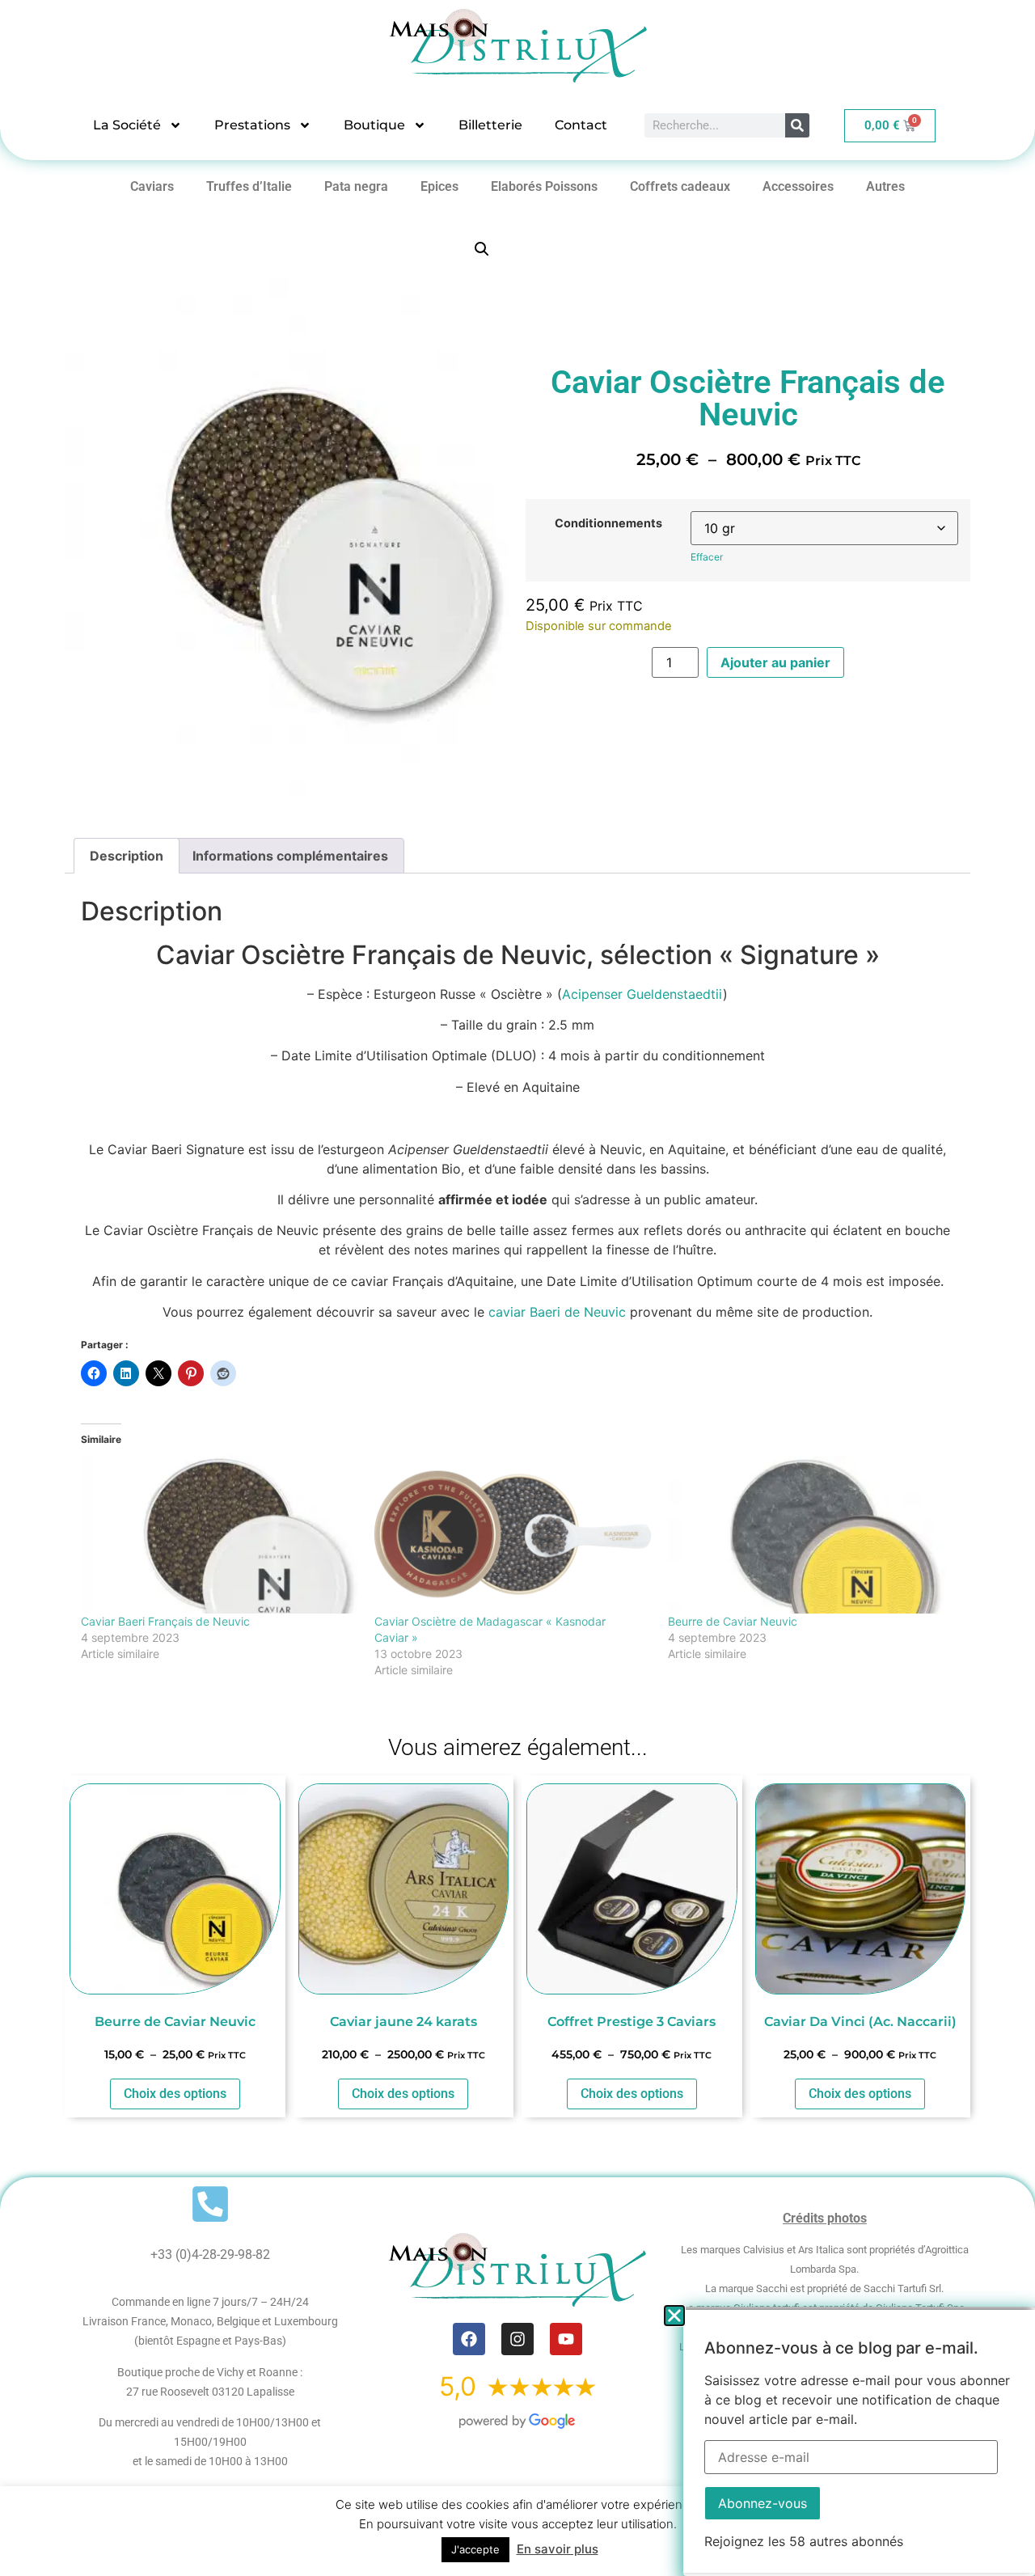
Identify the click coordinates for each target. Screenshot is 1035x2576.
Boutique (374, 125)
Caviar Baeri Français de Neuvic (165, 1621)
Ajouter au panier (775, 662)
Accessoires (798, 186)
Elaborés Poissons (544, 186)
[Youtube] (566, 2339)
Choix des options (175, 2094)
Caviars (152, 186)
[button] (482, 249)
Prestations (252, 125)
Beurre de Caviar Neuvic (733, 1621)
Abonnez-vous (763, 2503)
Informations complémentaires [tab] (290, 856)
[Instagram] (517, 2339)
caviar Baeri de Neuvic (557, 1312)
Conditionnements (608, 523)
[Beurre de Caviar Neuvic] (807, 1534)
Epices (439, 186)
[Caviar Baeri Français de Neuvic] (220, 1534)
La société (127, 125)
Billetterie (490, 125)
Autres (885, 186)
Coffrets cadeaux (680, 186)
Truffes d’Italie (249, 186)
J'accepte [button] (475, 2549)
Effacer (707, 557)
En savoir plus (558, 2549)
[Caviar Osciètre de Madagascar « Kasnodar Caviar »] (513, 1534)
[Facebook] (469, 2339)
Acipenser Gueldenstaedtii (642, 994)
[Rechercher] (797, 125)
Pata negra (356, 186)
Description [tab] (127, 856)
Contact (581, 125)
